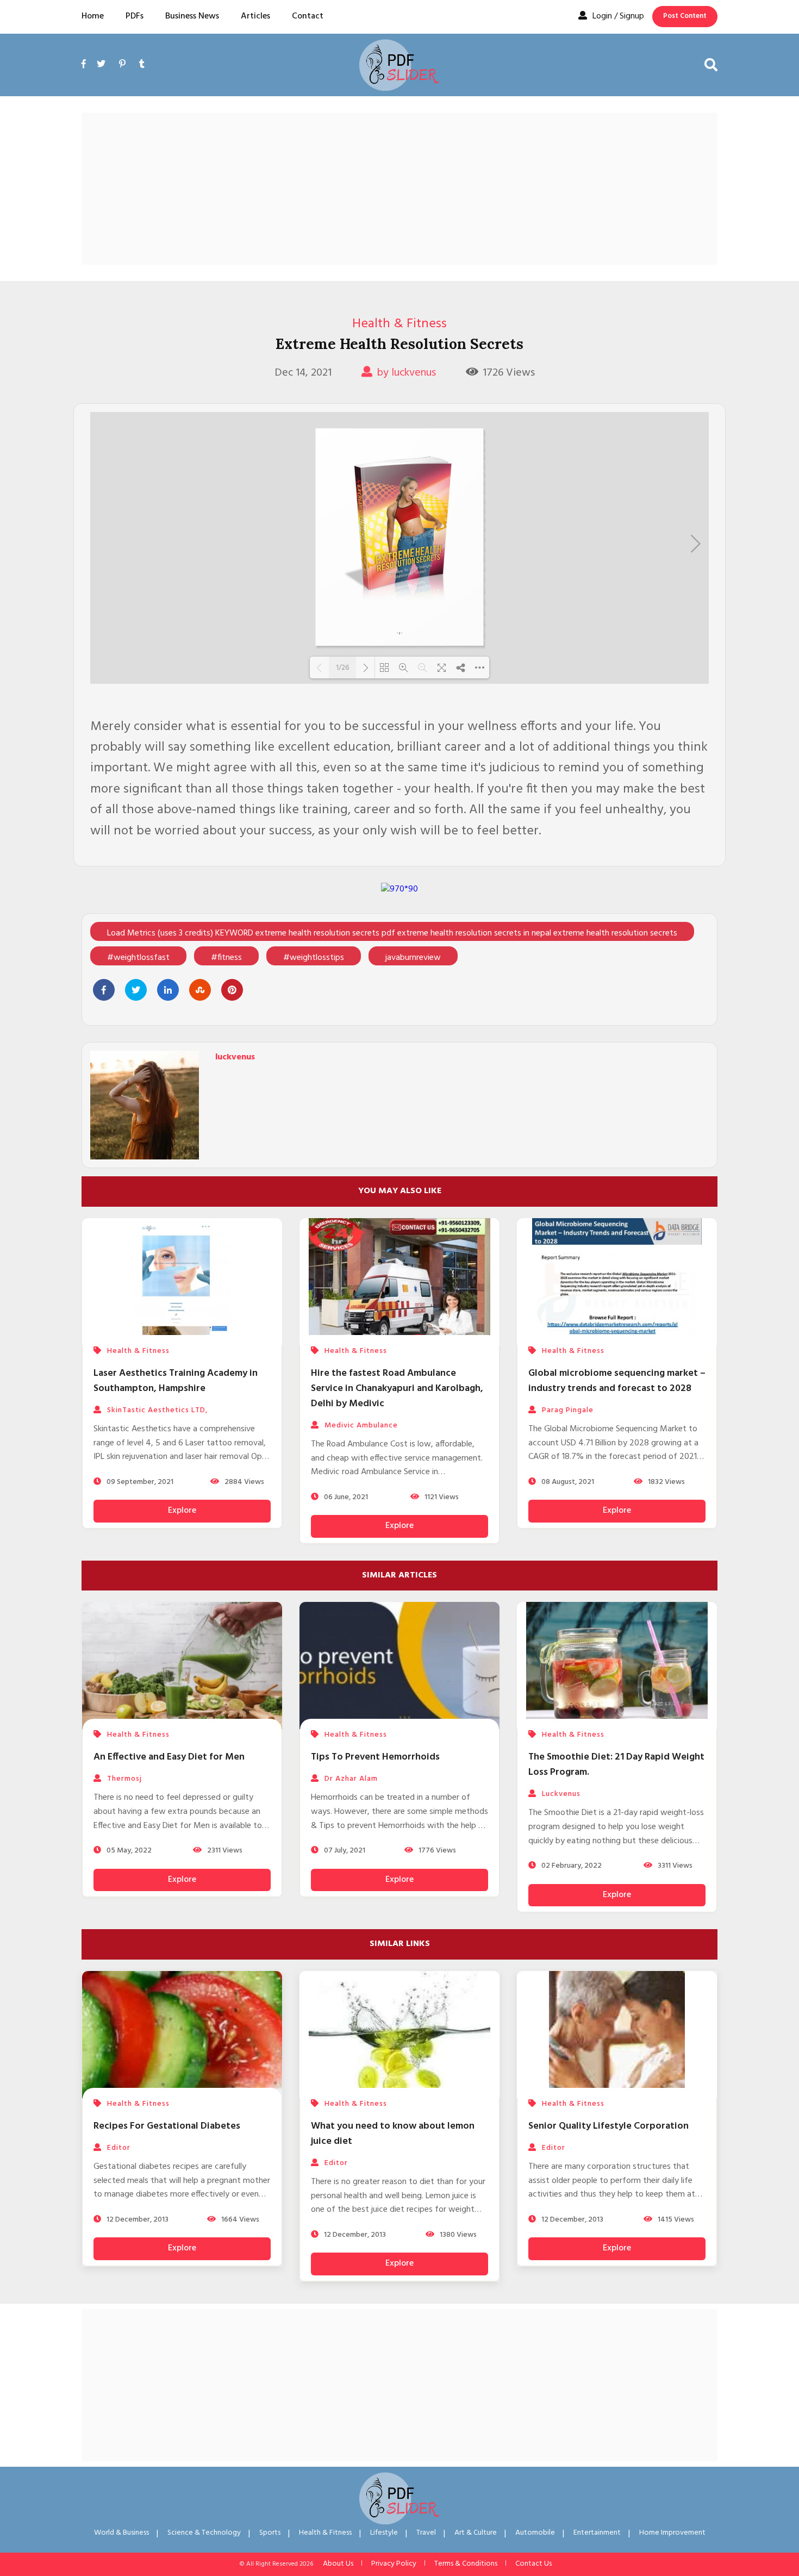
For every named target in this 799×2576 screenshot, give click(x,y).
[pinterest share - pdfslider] (232, 990)
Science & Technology (204, 2533)
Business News (192, 16)
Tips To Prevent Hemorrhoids (375, 1757)
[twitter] (101, 65)
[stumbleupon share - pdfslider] (200, 990)
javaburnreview (413, 958)
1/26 (342, 668)
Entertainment (597, 2533)
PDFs (135, 16)
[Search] (711, 65)
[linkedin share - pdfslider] (168, 990)
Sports (270, 2533)
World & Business (121, 2533)
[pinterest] (122, 65)
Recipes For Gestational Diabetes (167, 2126)
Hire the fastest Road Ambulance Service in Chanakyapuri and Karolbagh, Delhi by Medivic (397, 1389)
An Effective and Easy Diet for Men (169, 1757)
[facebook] (86, 77)
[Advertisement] (399, 189)
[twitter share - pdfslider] (136, 990)
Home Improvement (672, 2533)
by (406, 373)
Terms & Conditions (466, 2564)
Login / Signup (618, 16)
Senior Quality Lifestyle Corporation (608, 2126)
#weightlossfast (138, 958)
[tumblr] (142, 65)
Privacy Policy (394, 2564)
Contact (308, 16)
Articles (255, 16)
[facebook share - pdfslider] (104, 990)
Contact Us (533, 2564)
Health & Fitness (399, 324)
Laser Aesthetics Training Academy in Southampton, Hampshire (176, 1381)
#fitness (226, 958)
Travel (426, 2533)
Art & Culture (476, 2533)
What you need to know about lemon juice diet (393, 2134)
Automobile (535, 2533)
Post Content (685, 16)
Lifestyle (384, 2533)
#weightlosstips (314, 958)
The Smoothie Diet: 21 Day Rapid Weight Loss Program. (616, 1765)
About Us (338, 2564)
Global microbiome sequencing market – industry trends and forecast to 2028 (617, 1381)
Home (93, 16)
